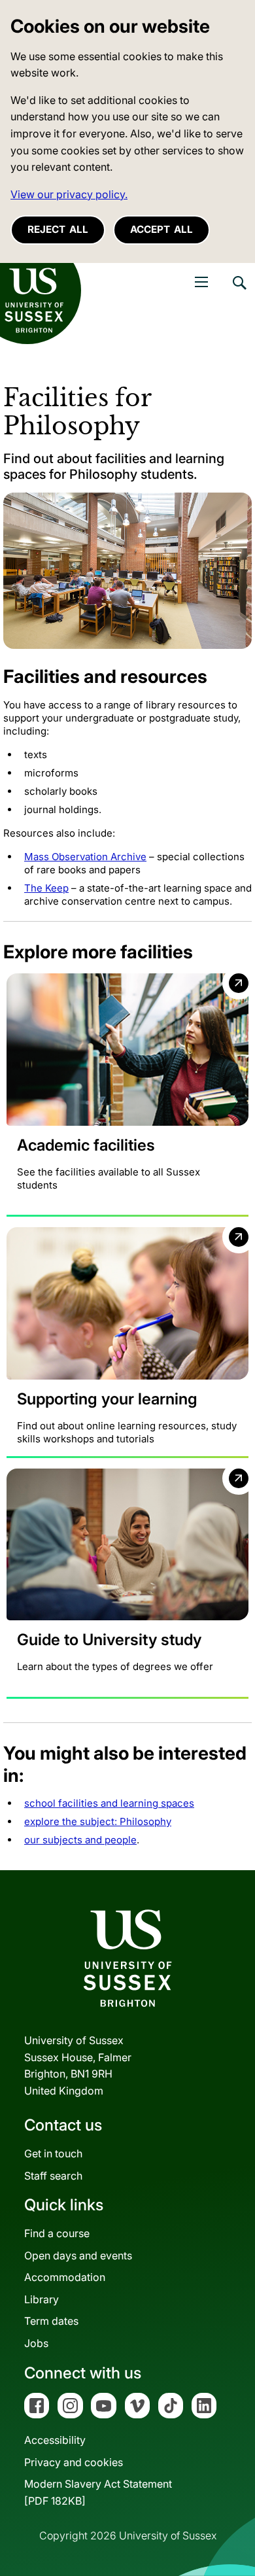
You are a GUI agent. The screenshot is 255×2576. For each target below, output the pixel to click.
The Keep (46, 888)
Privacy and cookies (74, 2462)
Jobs (36, 2343)
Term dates (51, 2321)
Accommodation (65, 2277)
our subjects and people (80, 1840)
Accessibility (55, 2440)
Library (42, 2299)
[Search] (239, 292)
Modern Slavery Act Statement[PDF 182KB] (98, 2492)
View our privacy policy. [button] (69, 194)
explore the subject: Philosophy (98, 1821)
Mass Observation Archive (85, 857)
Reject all (58, 229)
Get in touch (53, 2153)
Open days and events (78, 2255)
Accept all (161, 229)
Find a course (57, 2233)
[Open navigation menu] (201, 282)
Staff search (53, 2176)
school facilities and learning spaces (109, 1803)
